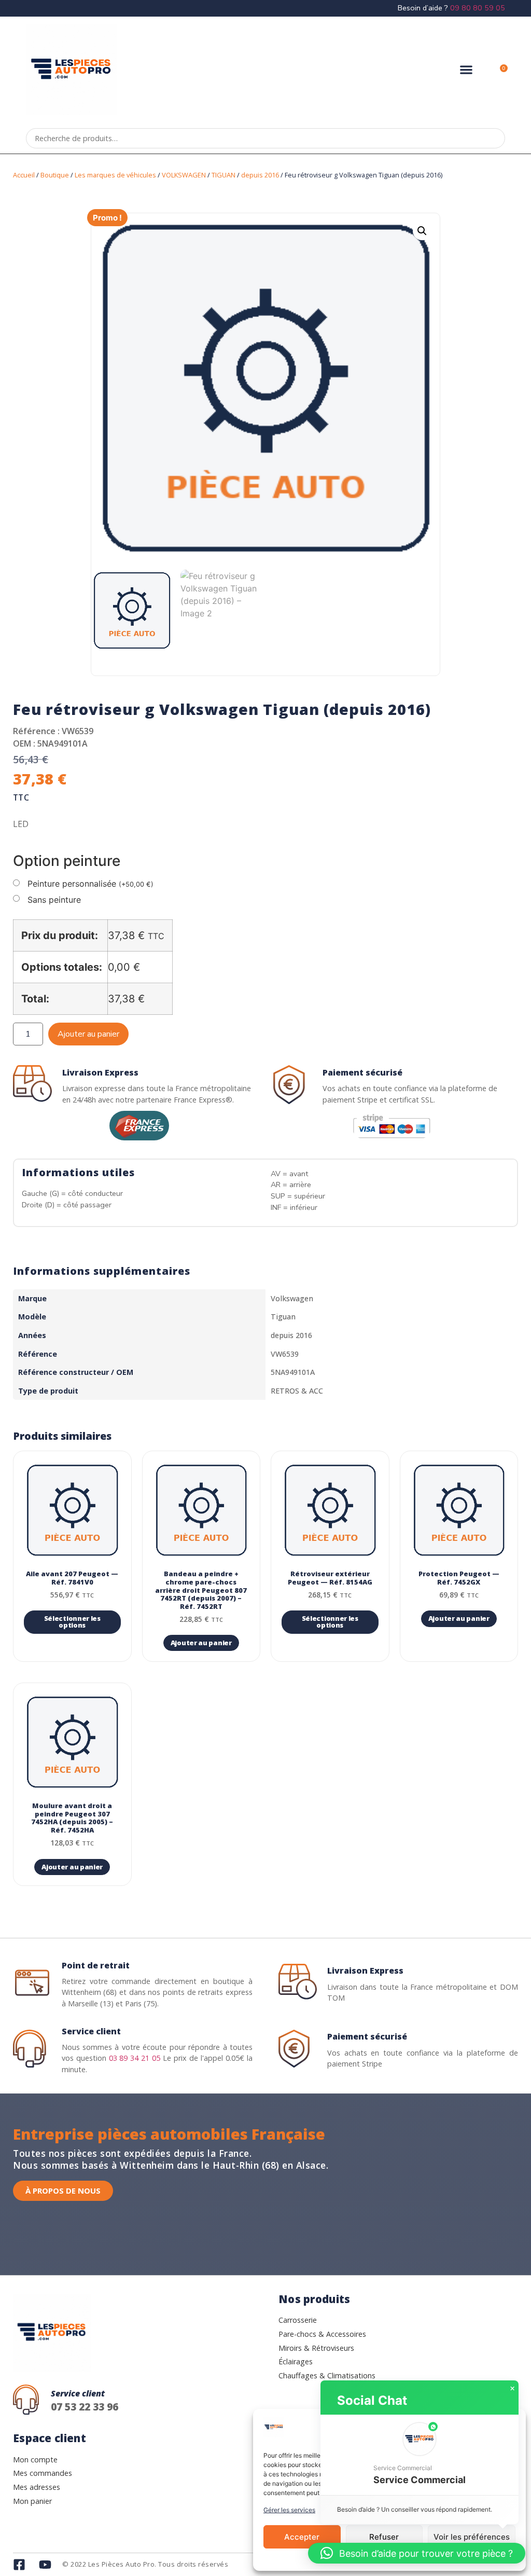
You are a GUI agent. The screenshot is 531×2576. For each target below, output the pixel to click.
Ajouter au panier (88, 1034)
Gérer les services (289, 2510)
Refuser (384, 2537)
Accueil (24, 175)
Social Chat (372, 2400)
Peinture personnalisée (90, 884)
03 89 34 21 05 (135, 2058)
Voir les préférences (472, 2537)
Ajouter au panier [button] (201, 1643)
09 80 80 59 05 (478, 8)
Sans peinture (54, 900)
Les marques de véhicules (115, 175)
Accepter (302, 2537)
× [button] (512, 2389)
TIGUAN (223, 175)
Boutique (55, 175)
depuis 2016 (260, 175)
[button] (466, 70)
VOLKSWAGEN (184, 175)
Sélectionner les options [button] (72, 1622)
